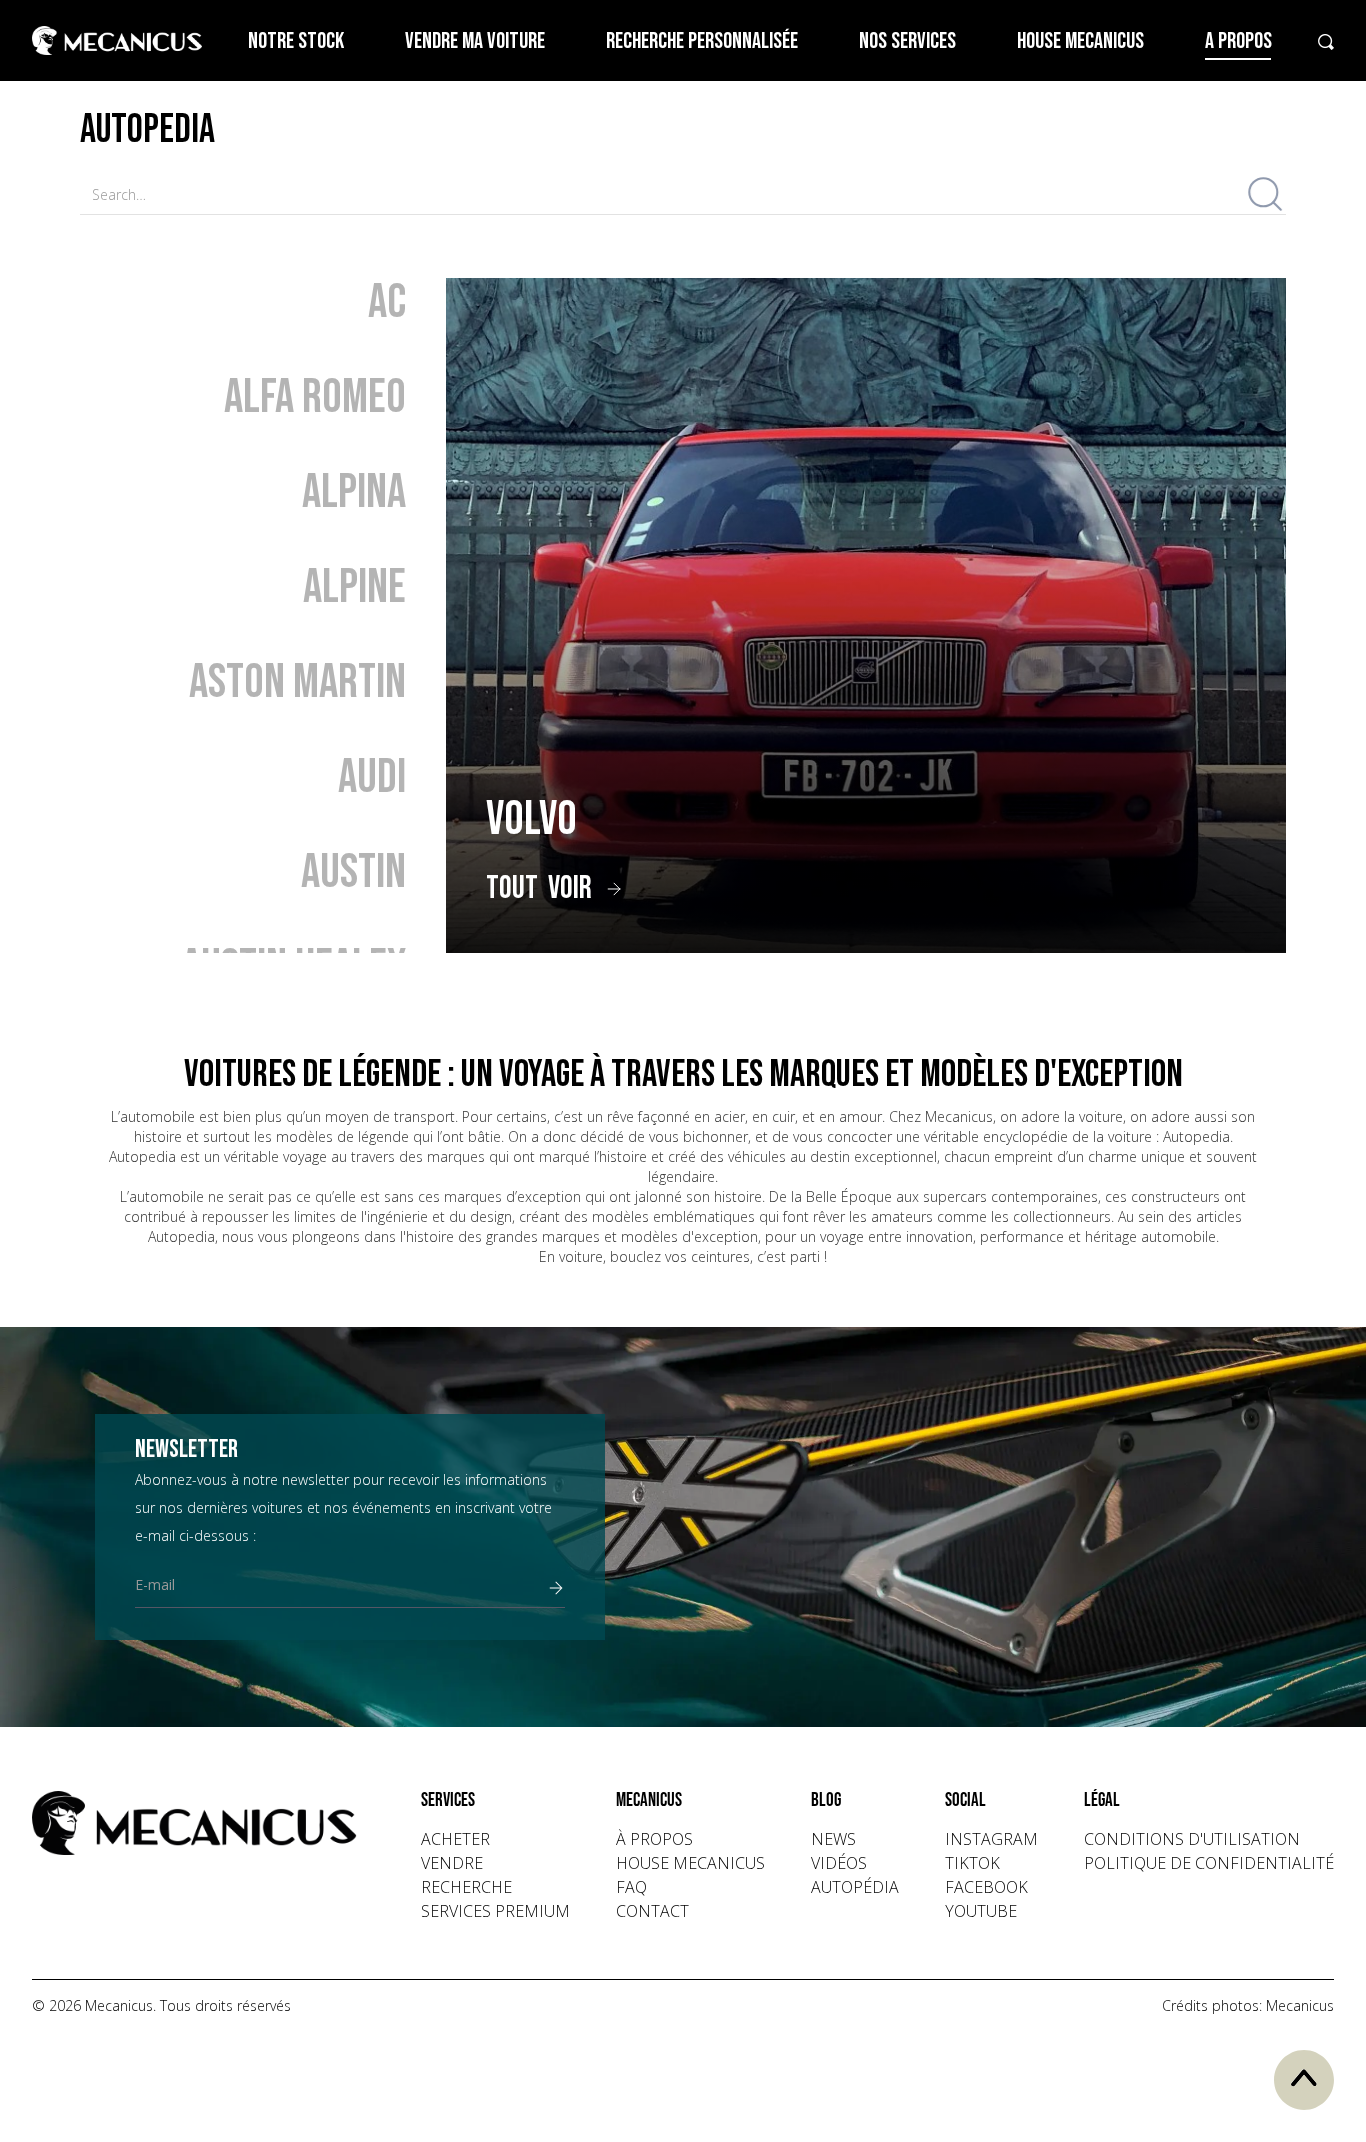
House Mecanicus (1080, 41)
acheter (455, 1839)
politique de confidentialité (1209, 1863)
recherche (466, 1887)
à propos (654, 1839)
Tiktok (972, 1863)
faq (631, 1887)
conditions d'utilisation (1192, 1839)
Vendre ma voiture (475, 41)
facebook (986, 1887)
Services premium (495, 1911)
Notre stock (296, 41)
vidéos (839, 1863)
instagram (991, 1839)
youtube (981, 1911)
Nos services (907, 41)
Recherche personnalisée (702, 41)
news (833, 1839)
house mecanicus (690, 1863)
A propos (1238, 41)
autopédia (855, 1887)
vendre (452, 1863)
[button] (495, 1801)
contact (652, 1911)
